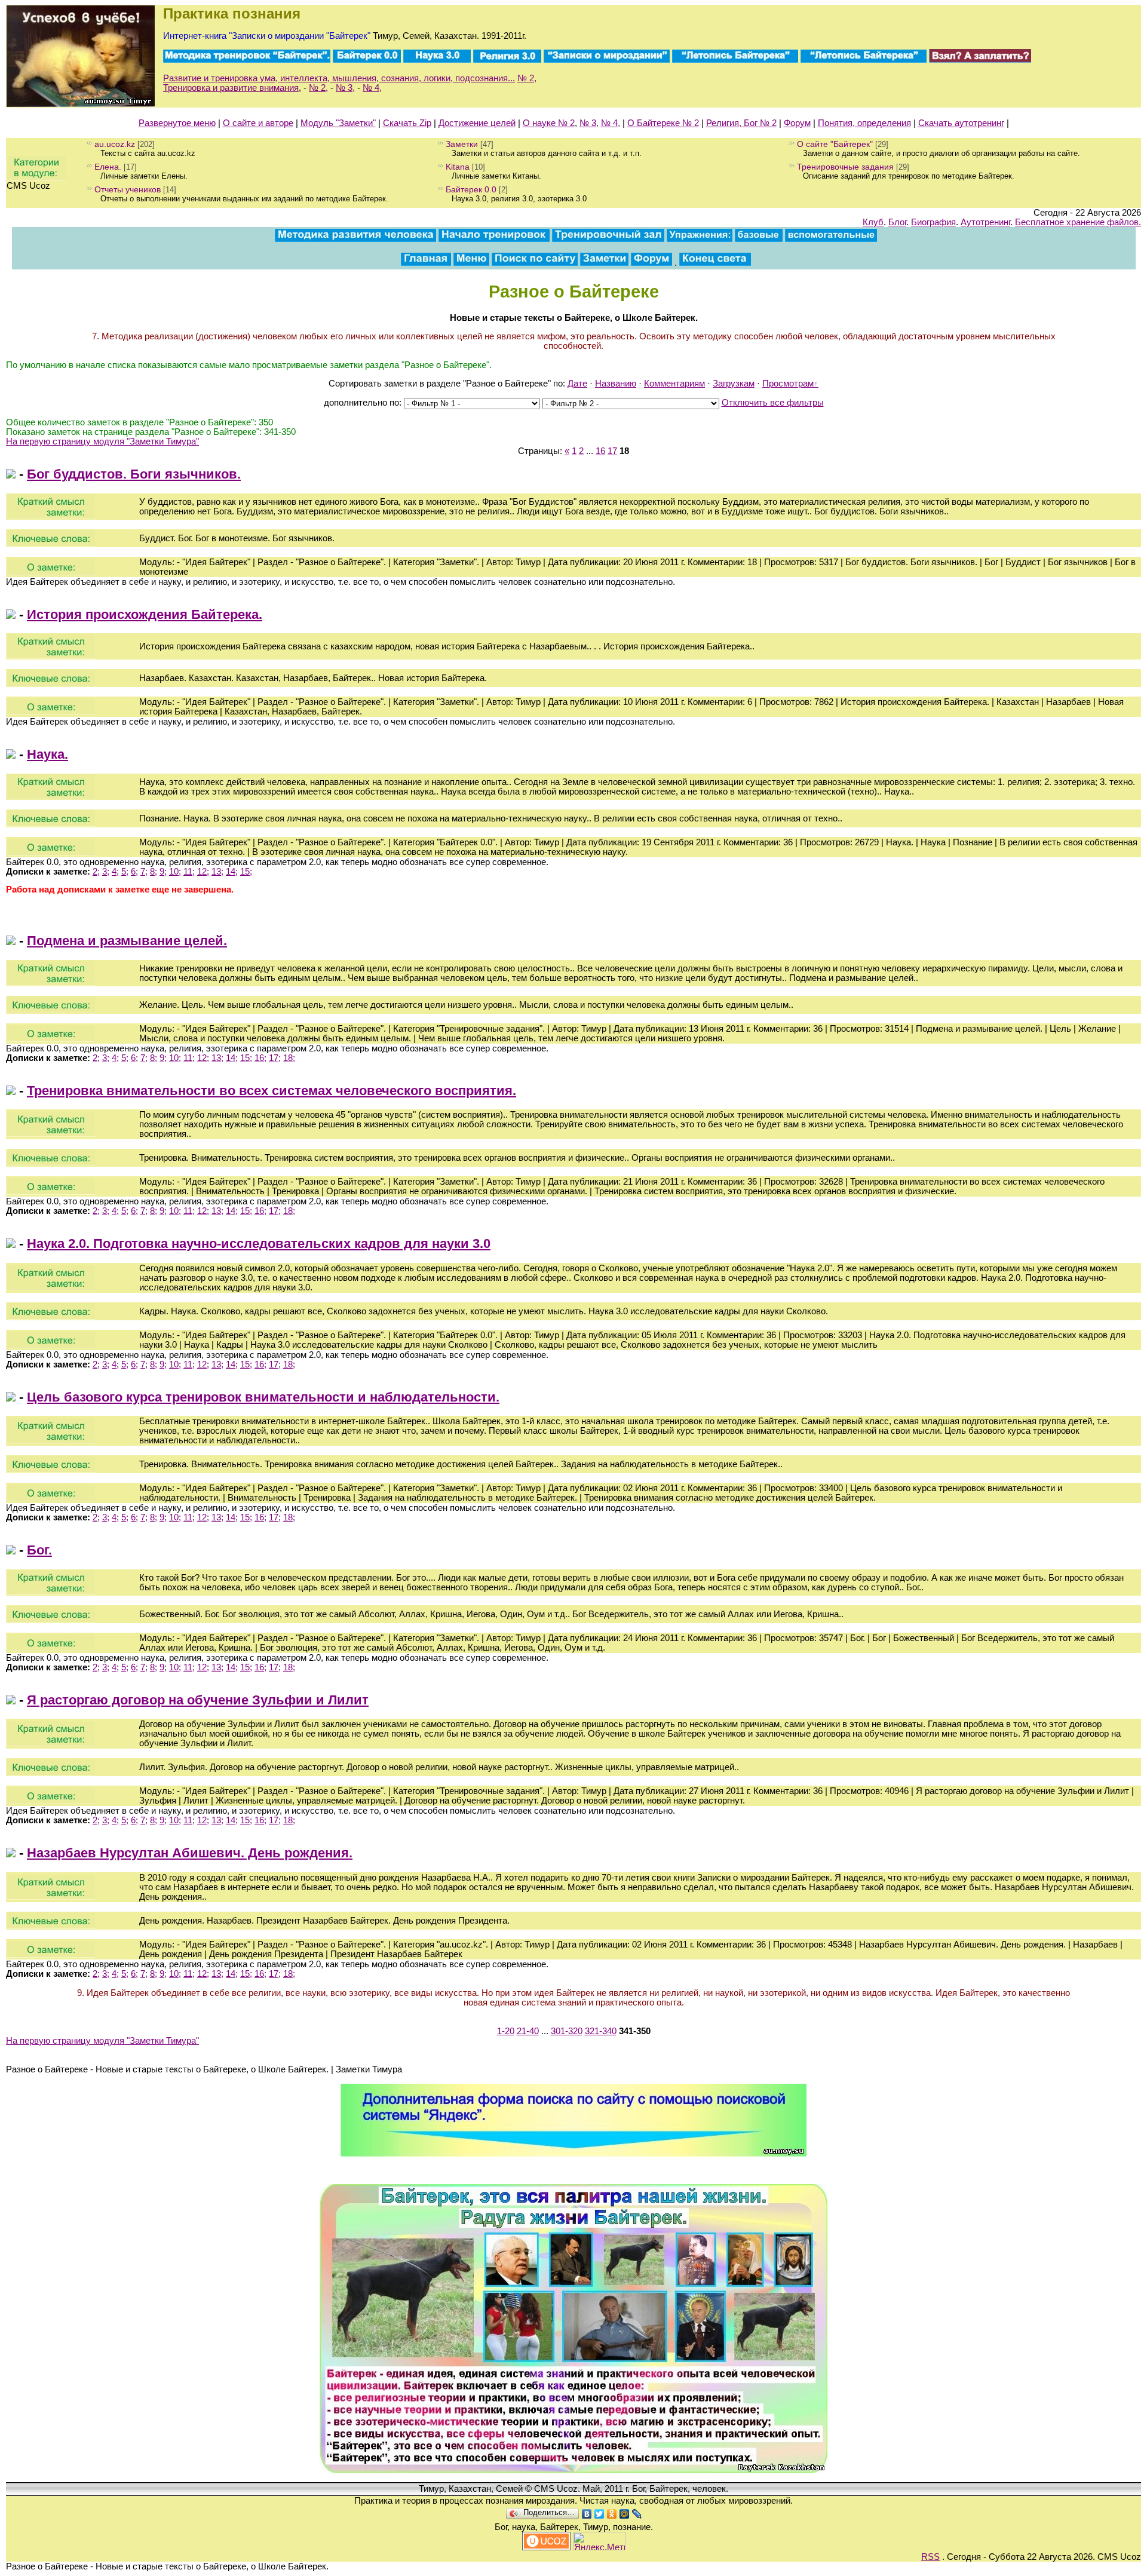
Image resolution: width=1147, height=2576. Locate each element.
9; (163, 872)
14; (232, 872)
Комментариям (674, 384)
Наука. (47, 754)
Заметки (462, 144)
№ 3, (345, 88)
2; (96, 872)
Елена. (108, 167)
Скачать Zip (407, 123)
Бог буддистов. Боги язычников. (134, 474)
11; (189, 872)
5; (125, 872)
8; (154, 872)
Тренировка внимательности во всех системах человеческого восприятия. (272, 1091)
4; (115, 872)
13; (217, 872)
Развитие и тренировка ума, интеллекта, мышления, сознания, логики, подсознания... (339, 78)
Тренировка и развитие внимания (231, 88)
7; (144, 872)
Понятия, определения (864, 123)
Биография (933, 222)
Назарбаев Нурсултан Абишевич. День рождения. (190, 1853)
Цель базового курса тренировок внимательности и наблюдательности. (263, 1397)
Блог (897, 222)
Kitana (458, 167)
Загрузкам (734, 384)
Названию (616, 384)
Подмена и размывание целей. (127, 941)
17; (275, 1058)
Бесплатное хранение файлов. (1078, 222)
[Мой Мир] (625, 2514)
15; (246, 872)
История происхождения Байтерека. (145, 614)
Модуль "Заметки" (338, 123)
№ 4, (372, 88)
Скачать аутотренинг (961, 123)
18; (289, 1058)
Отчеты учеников (128, 189)
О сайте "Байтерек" (835, 144)
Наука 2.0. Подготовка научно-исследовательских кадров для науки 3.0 (259, 1243)
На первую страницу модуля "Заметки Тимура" (102, 441)
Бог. (39, 1550)
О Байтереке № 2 (663, 123)
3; (106, 872)
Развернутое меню (177, 123)
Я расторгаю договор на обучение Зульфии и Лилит (198, 1700)
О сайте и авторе (258, 123)
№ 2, (527, 78)
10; (175, 872)
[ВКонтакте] (587, 2514)
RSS (930, 2557)
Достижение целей (477, 123)
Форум (797, 123)
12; (203, 872)
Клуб (873, 222)
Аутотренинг (985, 222)
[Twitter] (599, 2514)
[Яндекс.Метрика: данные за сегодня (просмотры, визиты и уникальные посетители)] (599, 2541)
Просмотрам (788, 384)
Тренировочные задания (845, 167)
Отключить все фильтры (773, 403)
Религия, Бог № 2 (741, 123)
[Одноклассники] (612, 2514)
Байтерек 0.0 (471, 189)
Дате (577, 384)
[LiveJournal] (637, 2514)
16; (260, 1058)
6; (134, 872)
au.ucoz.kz (115, 144)
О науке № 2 (549, 123)
